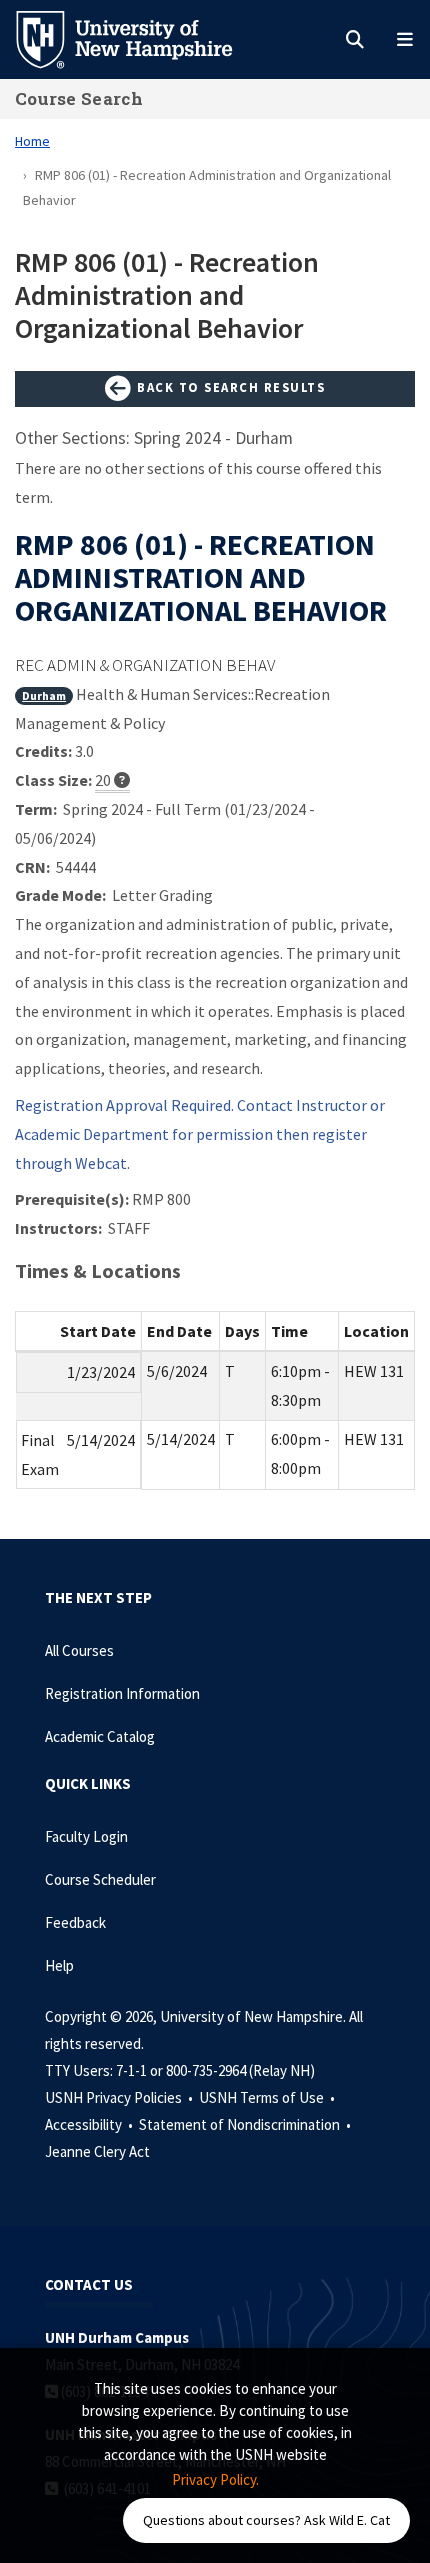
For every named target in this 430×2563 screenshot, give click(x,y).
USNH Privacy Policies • (120, 2097)
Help (59, 1965)
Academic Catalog (100, 1736)
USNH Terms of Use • (268, 2097)
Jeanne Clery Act (97, 2151)
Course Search (79, 98)
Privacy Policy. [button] (215, 2479)
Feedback (75, 1922)
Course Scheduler (100, 1879)
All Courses (79, 1650)
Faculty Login (86, 1836)
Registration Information (122, 1693)
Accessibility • (90, 2124)
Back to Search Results (229, 387)
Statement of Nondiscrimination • (246, 2124)
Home (32, 141)
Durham (44, 695)
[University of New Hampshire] (140, 38)
